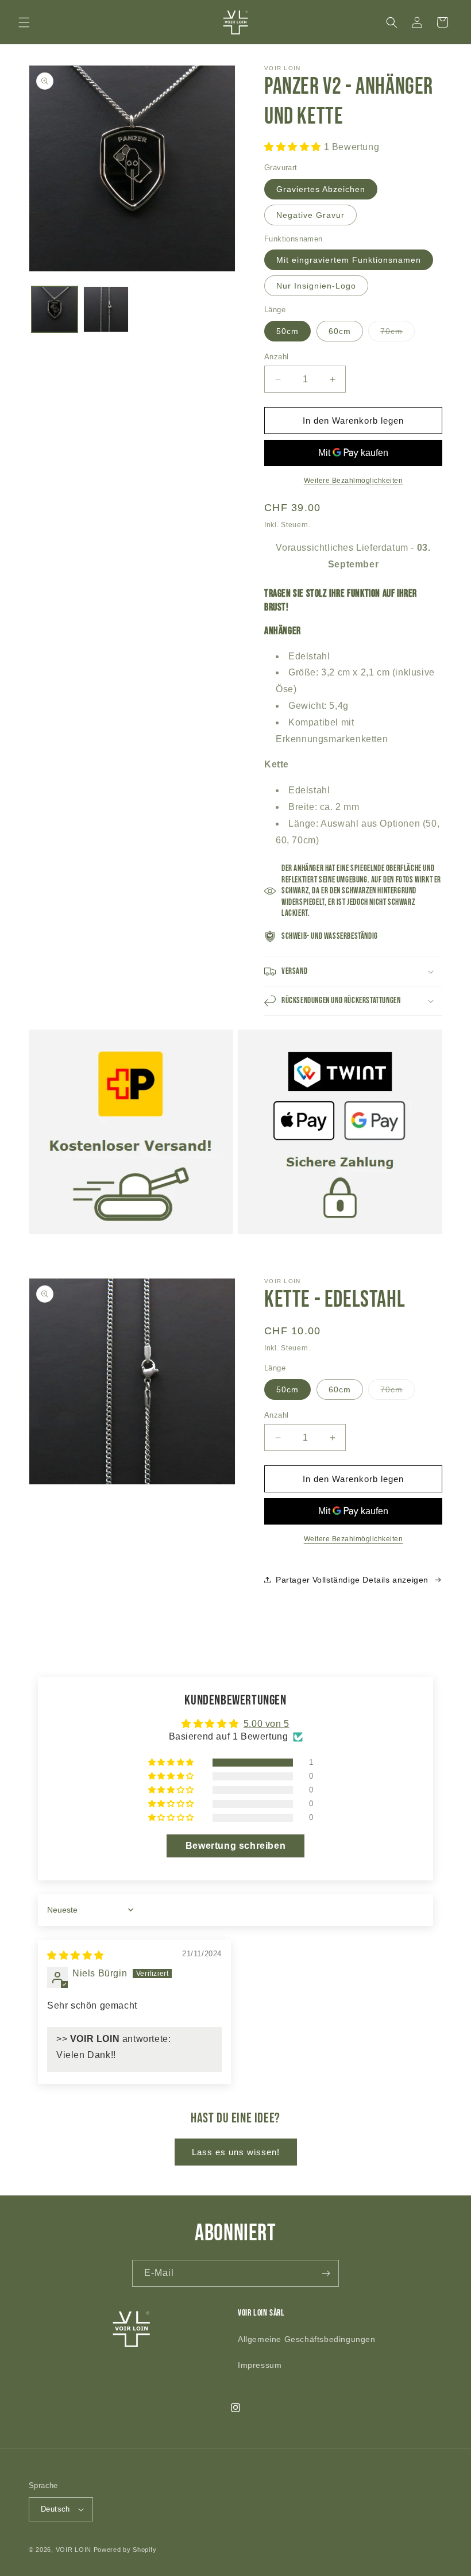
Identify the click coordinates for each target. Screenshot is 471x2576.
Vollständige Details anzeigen (370, 1580)
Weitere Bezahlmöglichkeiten (354, 481)
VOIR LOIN (74, 2550)
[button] (24, 22)
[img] (76, 1955)
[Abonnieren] (326, 2273)
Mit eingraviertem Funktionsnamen (349, 260)
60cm (340, 331)
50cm (287, 331)
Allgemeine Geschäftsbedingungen (307, 2339)
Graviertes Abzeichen (321, 189)
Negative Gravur (310, 215)
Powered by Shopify (125, 2550)
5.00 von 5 (267, 1724)
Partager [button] (293, 1580)
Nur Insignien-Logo (316, 286)
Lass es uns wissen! (236, 2152)
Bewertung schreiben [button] (235, 1846)
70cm (397, 334)
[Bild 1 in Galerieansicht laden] (55, 309)
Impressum (260, 2365)
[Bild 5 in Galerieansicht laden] (106, 309)
